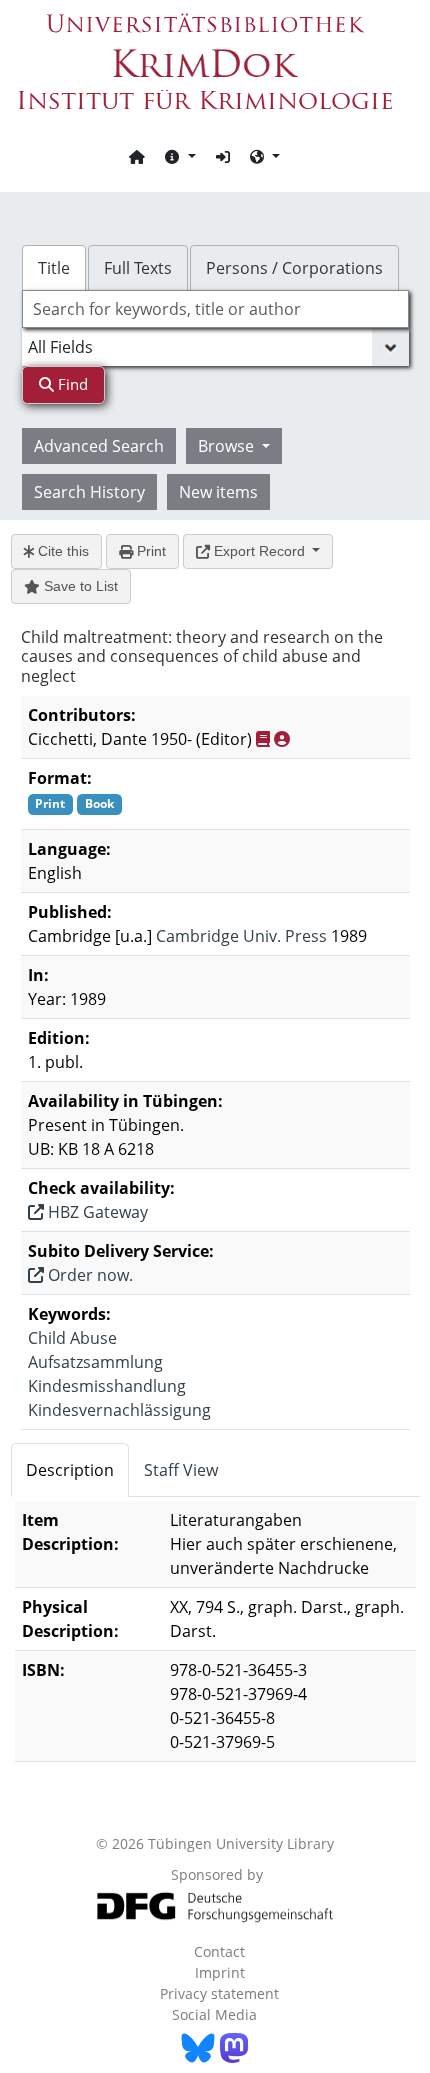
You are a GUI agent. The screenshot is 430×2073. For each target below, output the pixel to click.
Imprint (220, 1972)
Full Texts (138, 268)
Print (149, 551)
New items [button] (218, 492)
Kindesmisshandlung (107, 1386)
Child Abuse (72, 1338)
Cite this (61, 551)
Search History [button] (89, 492)
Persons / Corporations (294, 268)
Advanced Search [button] (99, 446)
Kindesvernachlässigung (119, 1410)
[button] (180, 156)
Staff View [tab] (181, 1470)
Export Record (259, 551)
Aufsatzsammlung (95, 1362)
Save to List (79, 586)
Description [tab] (70, 1470)
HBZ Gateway (96, 1212)
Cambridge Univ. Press (241, 936)
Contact (219, 1951)
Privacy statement (219, 1993)
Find (71, 384)
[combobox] (215, 309)
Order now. (88, 1275)
